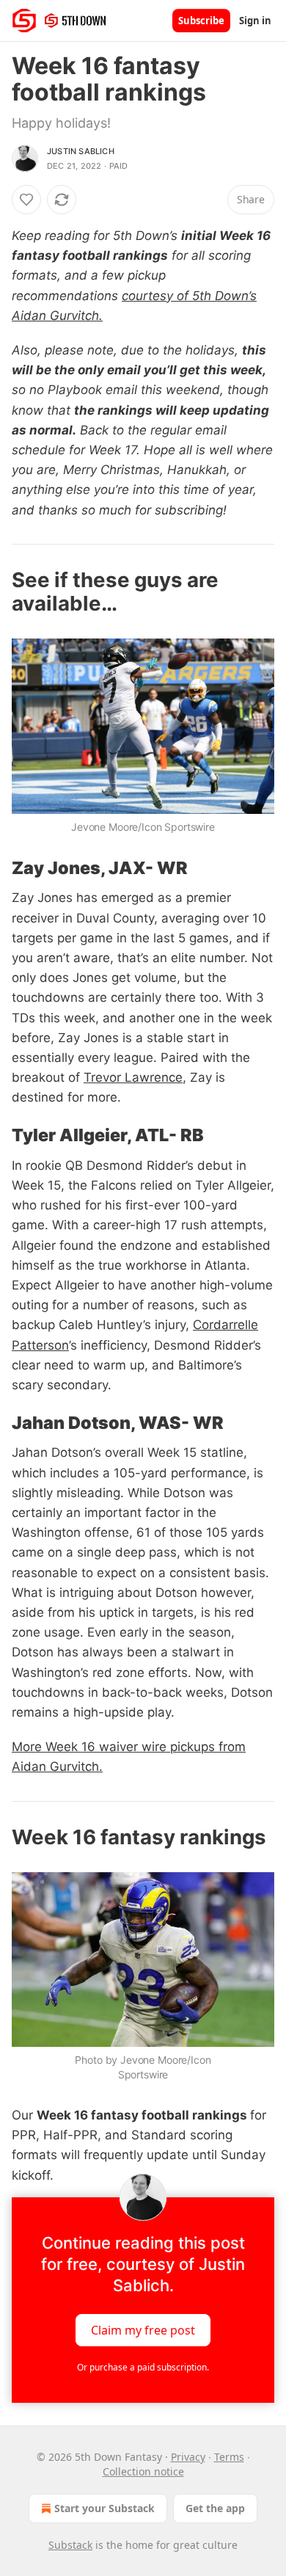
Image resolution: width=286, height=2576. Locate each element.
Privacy (188, 2457)
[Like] (26, 200)
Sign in (255, 21)
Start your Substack (104, 2508)
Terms (229, 2457)
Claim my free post (143, 2329)
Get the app (215, 2508)
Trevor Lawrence (133, 1077)
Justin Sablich (81, 151)
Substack (70, 2545)
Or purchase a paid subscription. (143, 2367)
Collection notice (143, 2471)
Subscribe (201, 21)
